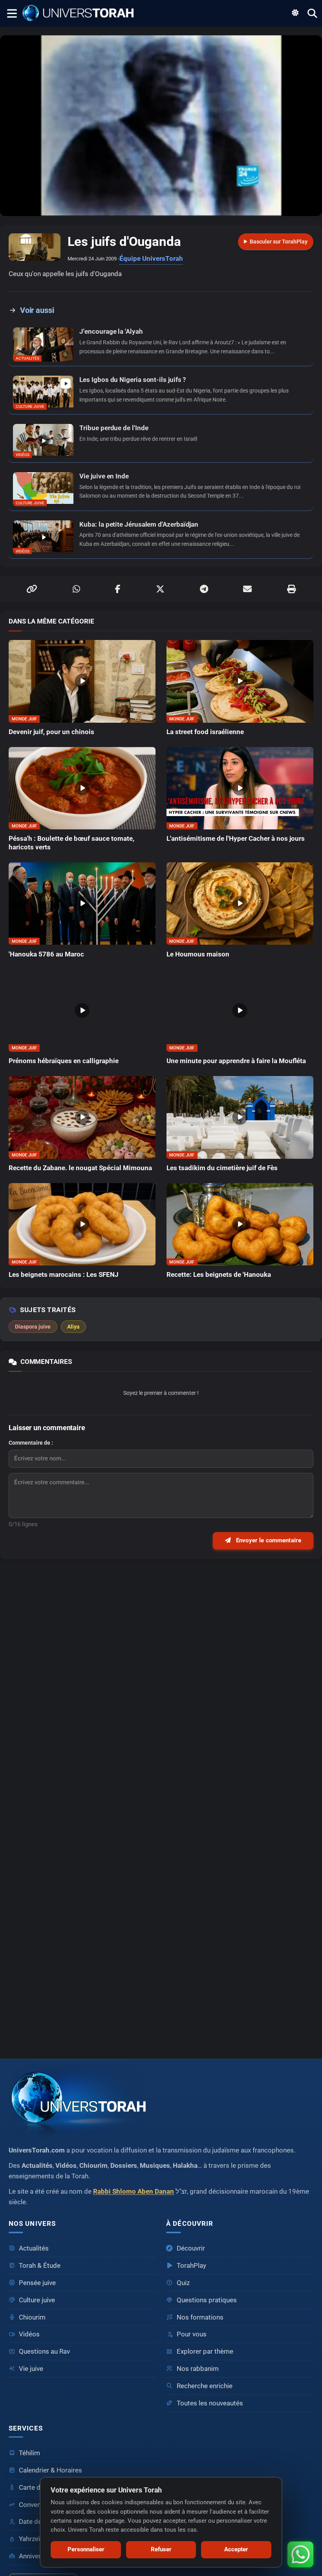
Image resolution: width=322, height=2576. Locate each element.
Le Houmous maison (198, 954)
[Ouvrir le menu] (11, 13)
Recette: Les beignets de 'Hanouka (219, 1275)
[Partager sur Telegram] (204, 589)
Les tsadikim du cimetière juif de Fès (222, 1168)
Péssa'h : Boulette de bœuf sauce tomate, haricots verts (71, 843)
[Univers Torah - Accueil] (81, 13)
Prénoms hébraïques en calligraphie (64, 1061)
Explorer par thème (205, 2351)
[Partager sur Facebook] (118, 589)
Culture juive (37, 2300)
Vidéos (29, 2334)
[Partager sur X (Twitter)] (160, 589)
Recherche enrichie (205, 2386)
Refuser (161, 2549)
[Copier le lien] (32, 589)
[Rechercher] (312, 13)
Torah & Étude (40, 2266)
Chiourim (32, 2317)
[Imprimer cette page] (291, 589)
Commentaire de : (31, 1443)
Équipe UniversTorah (151, 259)
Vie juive (31, 2369)
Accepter (236, 2549)
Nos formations (200, 2317)
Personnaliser (86, 2549)
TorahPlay (191, 2266)
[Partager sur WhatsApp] (76, 589)
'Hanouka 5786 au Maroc (46, 954)
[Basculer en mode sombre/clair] (295, 13)
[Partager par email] (247, 589)
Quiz (183, 2283)
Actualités (34, 2248)
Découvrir (191, 2248)
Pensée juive (37, 2283)
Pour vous (192, 2334)
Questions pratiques (207, 2300)
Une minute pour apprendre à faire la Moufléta (236, 1061)
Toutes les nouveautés (210, 2403)
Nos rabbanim (198, 2369)
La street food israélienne (205, 732)
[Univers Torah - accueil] (161, 2101)
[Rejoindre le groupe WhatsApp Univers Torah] (300, 2554)
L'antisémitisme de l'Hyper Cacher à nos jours (236, 839)
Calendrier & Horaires (50, 2470)
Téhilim (29, 2453)
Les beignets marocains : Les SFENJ (64, 1275)
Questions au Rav (44, 2351)
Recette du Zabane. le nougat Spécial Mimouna (80, 1168)
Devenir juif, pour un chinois (51, 732)
